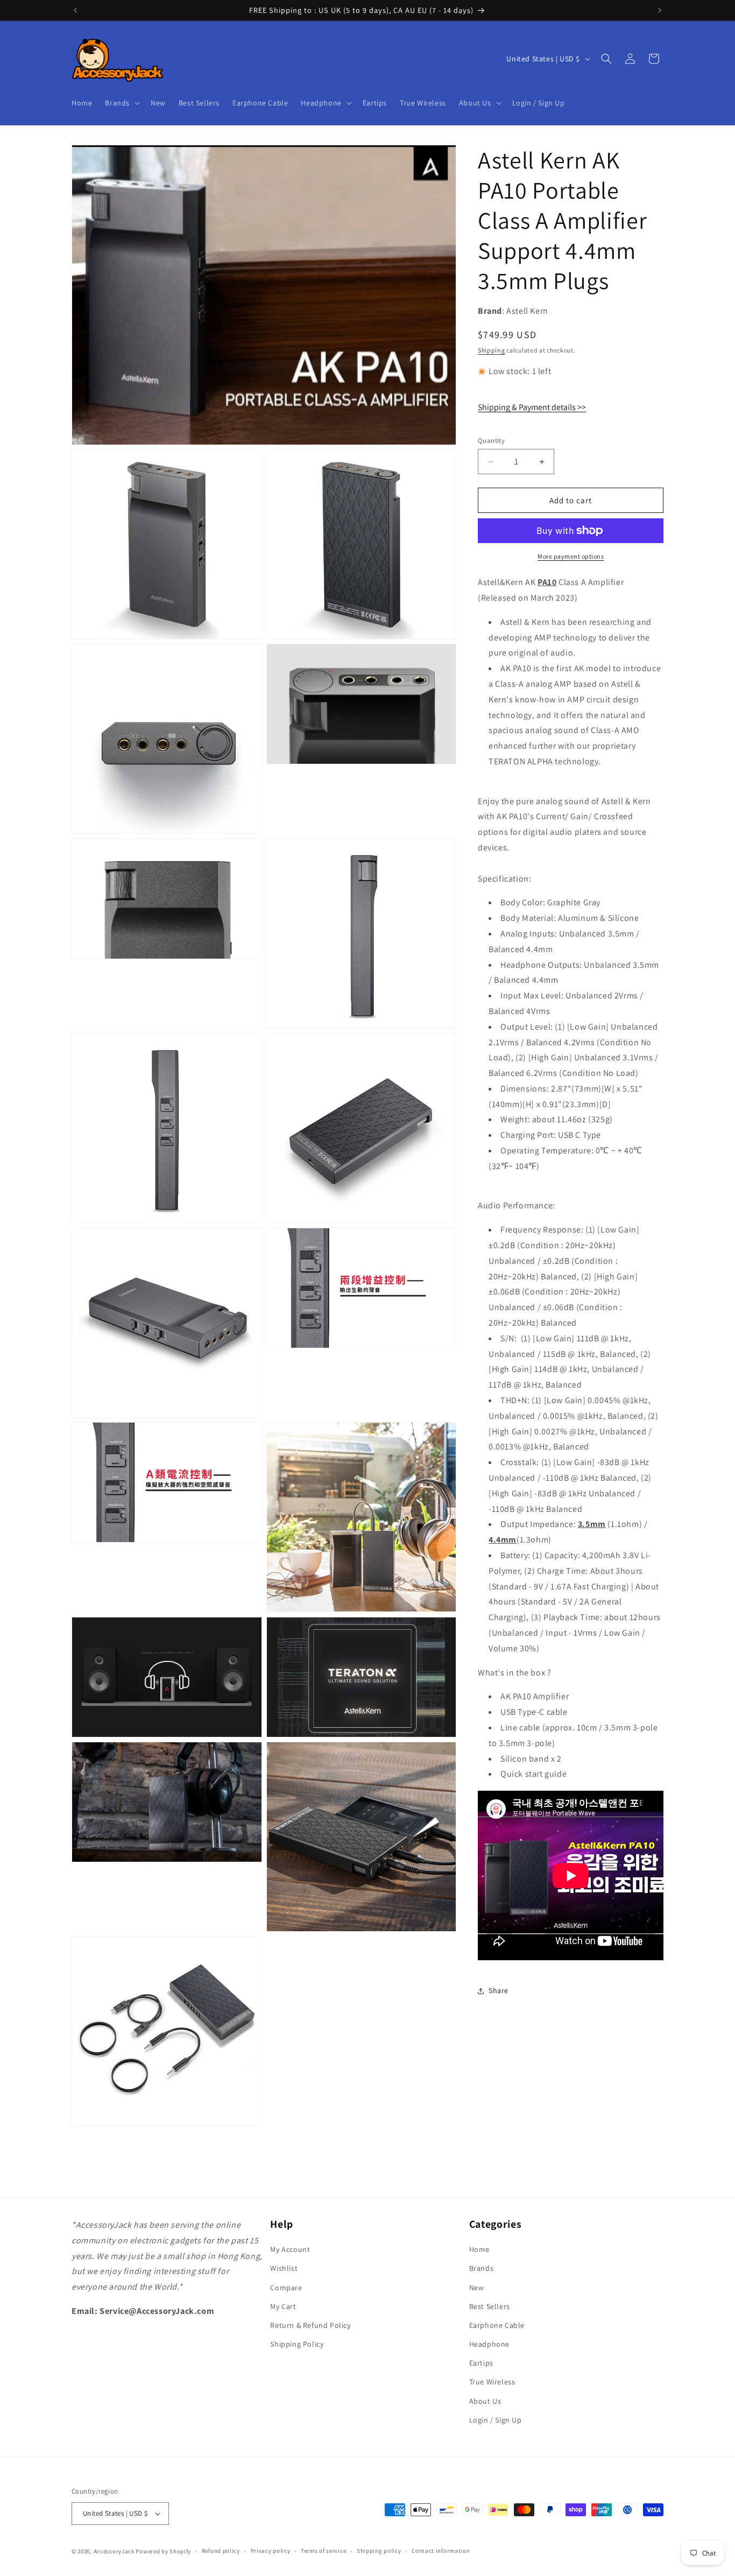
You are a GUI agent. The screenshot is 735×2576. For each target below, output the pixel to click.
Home (479, 2249)
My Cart (283, 2306)
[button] (121, 103)
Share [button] (499, 1991)
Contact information (441, 2551)
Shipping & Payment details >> (532, 407)
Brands (482, 2269)
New (477, 2288)
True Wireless (492, 2382)
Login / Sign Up (496, 2420)
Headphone (489, 2344)
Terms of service (323, 2551)
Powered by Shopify (163, 2551)
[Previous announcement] (75, 10)
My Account (290, 2249)
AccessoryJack (114, 2551)
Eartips (481, 2363)
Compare (286, 2288)
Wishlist (284, 2269)
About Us (485, 2401)
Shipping (492, 350)
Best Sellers (490, 2306)
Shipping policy (379, 2551)
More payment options (571, 556)
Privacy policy (271, 2551)
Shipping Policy (297, 2344)
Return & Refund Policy (310, 2325)
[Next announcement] (660, 10)
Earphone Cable (497, 2325)
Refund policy (221, 2551)
